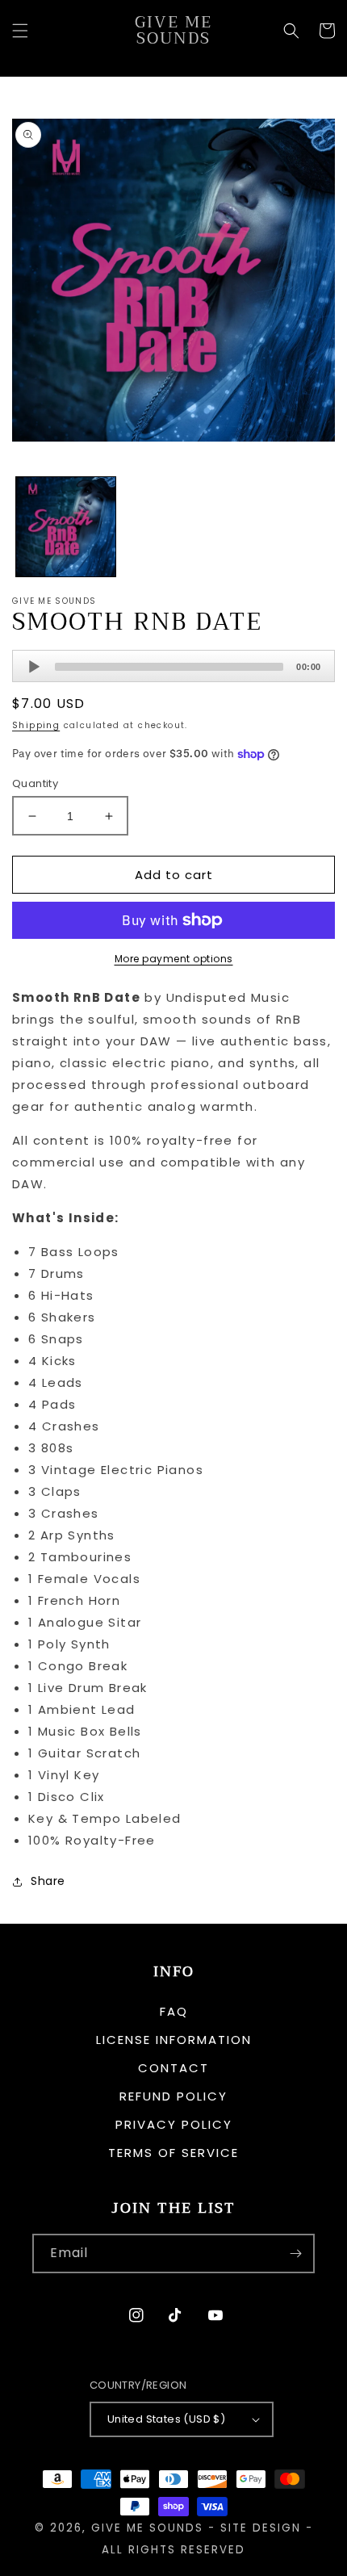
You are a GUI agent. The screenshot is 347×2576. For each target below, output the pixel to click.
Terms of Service (173, 2153)
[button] (20, 31)
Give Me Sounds (147, 2528)
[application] (173, 666)
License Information (174, 2040)
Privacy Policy (174, 2124)
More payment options (174, 959)
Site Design (261, 2528)
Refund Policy (173, 2096)
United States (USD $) (166, 2419)
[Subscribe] (295, 2253)
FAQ (174, 2011)
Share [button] (48, 1881)
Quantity (35, 783)
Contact (173, 2068)
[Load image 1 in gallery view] (66, 527)
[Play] (34, 667)
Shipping (36, 725)
